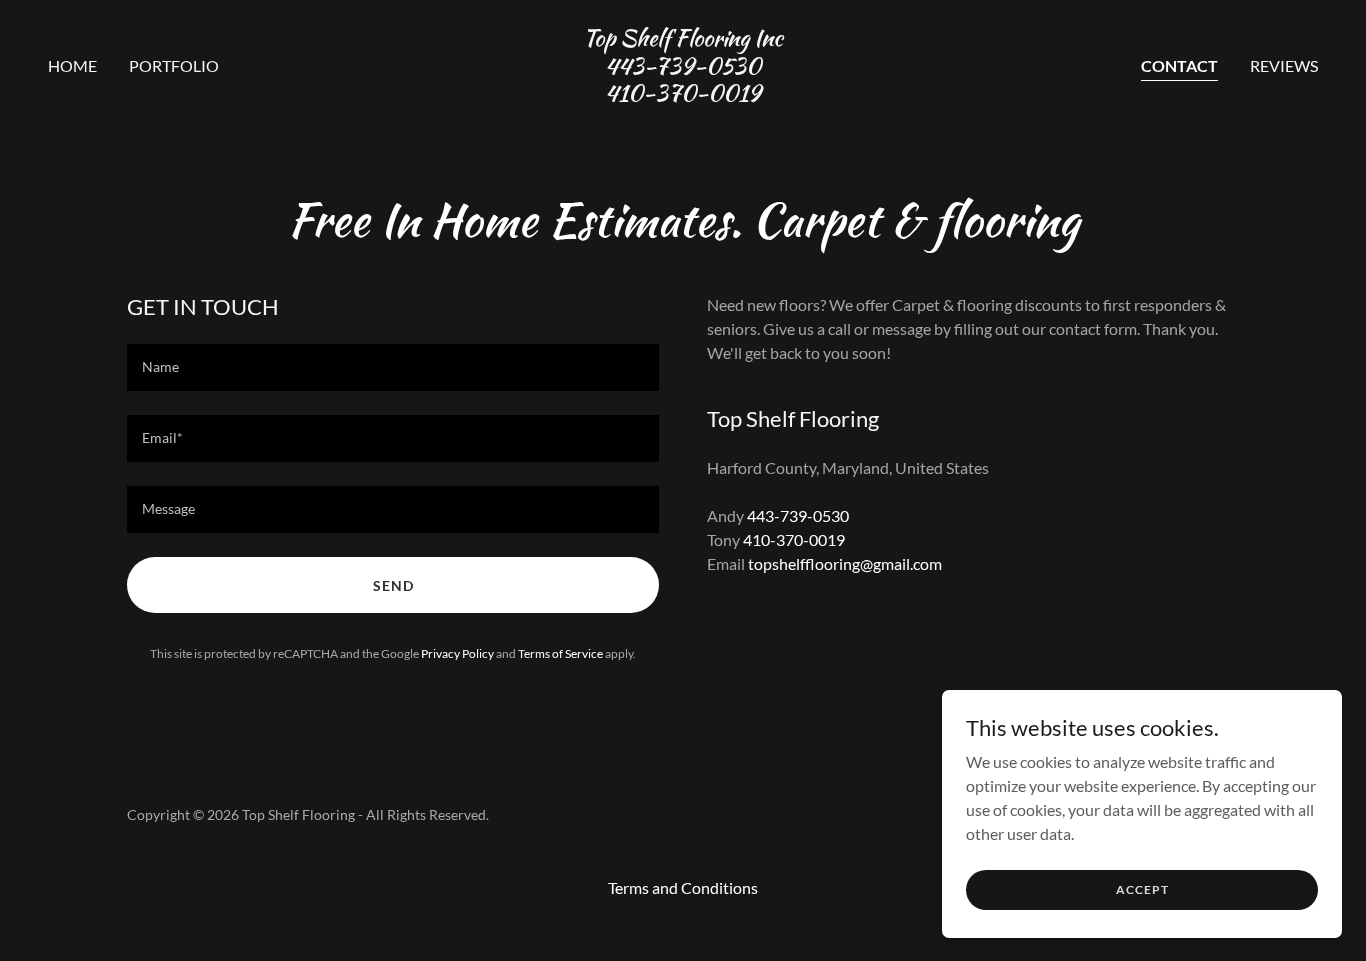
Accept (1142, 889)
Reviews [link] (1284, 65)
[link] (682, 94)
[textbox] (393, 367)
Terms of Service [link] (560, 653)
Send (393, 585)
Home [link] (72, 65)
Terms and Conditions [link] (683, 887)
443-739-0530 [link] (798, 515)
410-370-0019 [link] (794, 539)
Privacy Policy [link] (457, 653)
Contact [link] (1179, 65)
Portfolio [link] (174, 65)
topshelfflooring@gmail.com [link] (845, 563)
